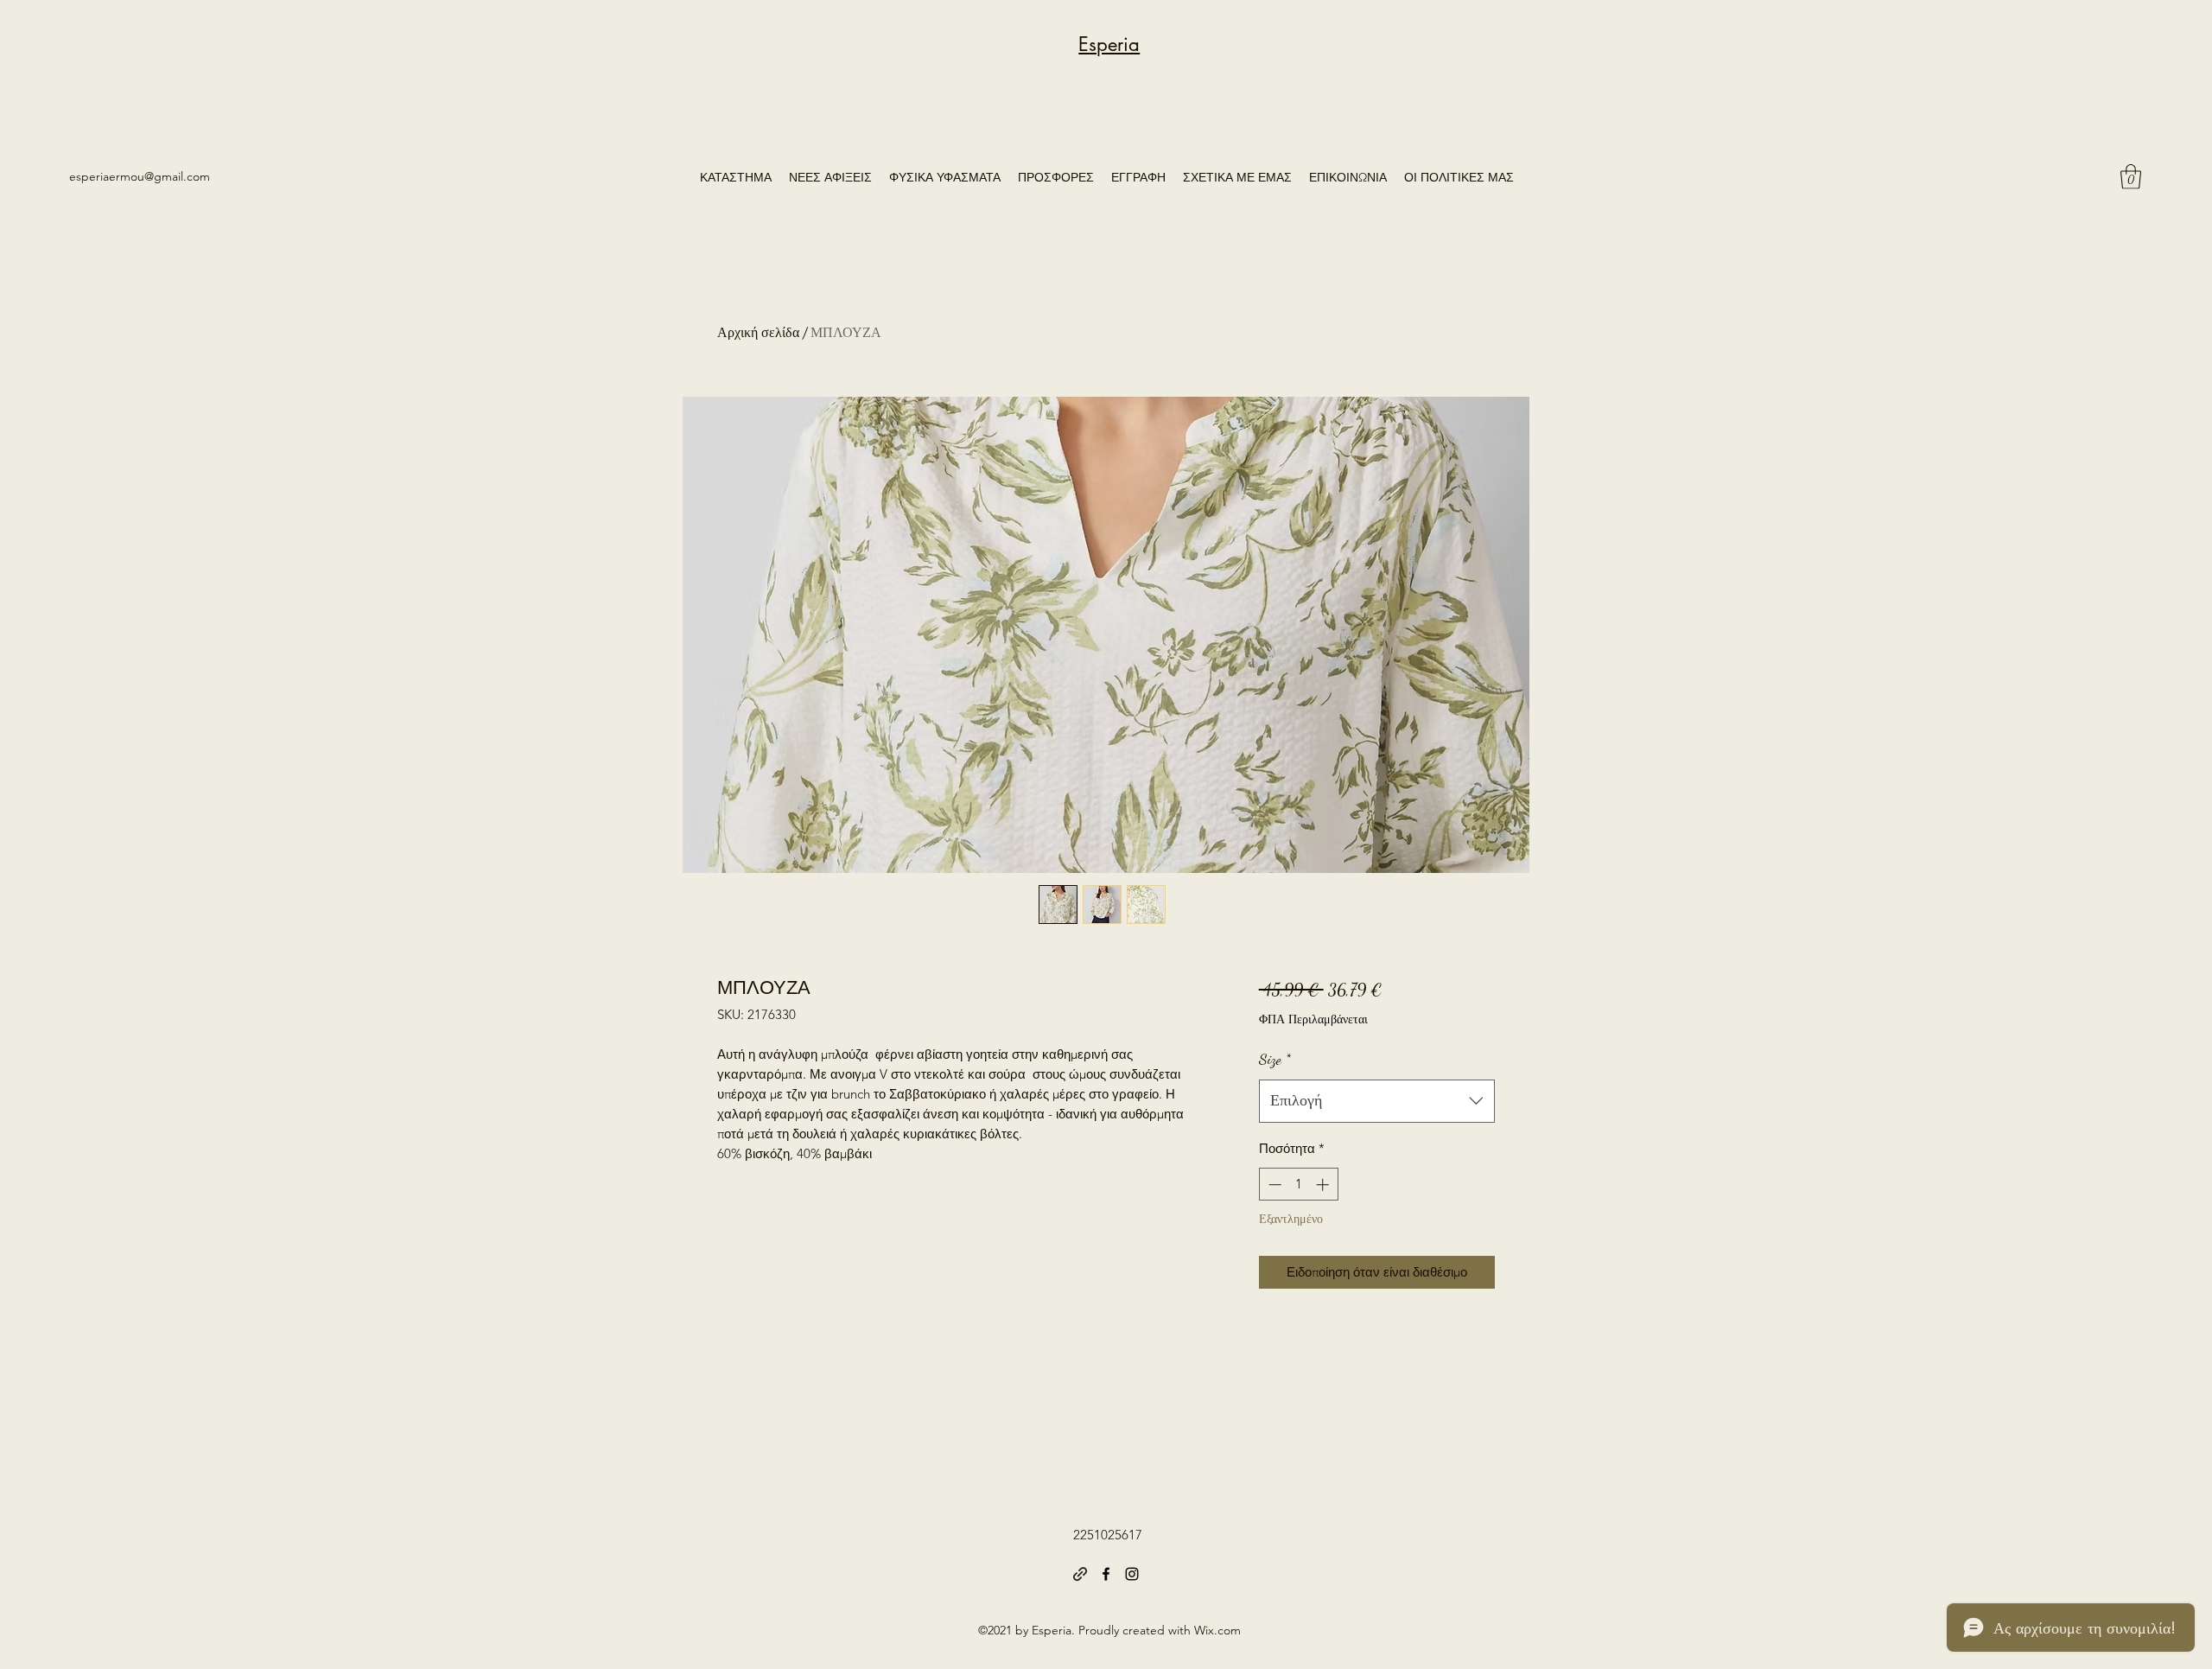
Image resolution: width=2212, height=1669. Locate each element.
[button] (2131, 177)
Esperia (1109, 44)
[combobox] (1377, 1101)
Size (1275, 1059)
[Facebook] (1106, 1574)
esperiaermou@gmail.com (140, 176)
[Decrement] (1273, 1185)
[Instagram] (1132, 1574)
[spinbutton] (1298, 1185)
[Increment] (1324, 1185)
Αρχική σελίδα (758, 332)
